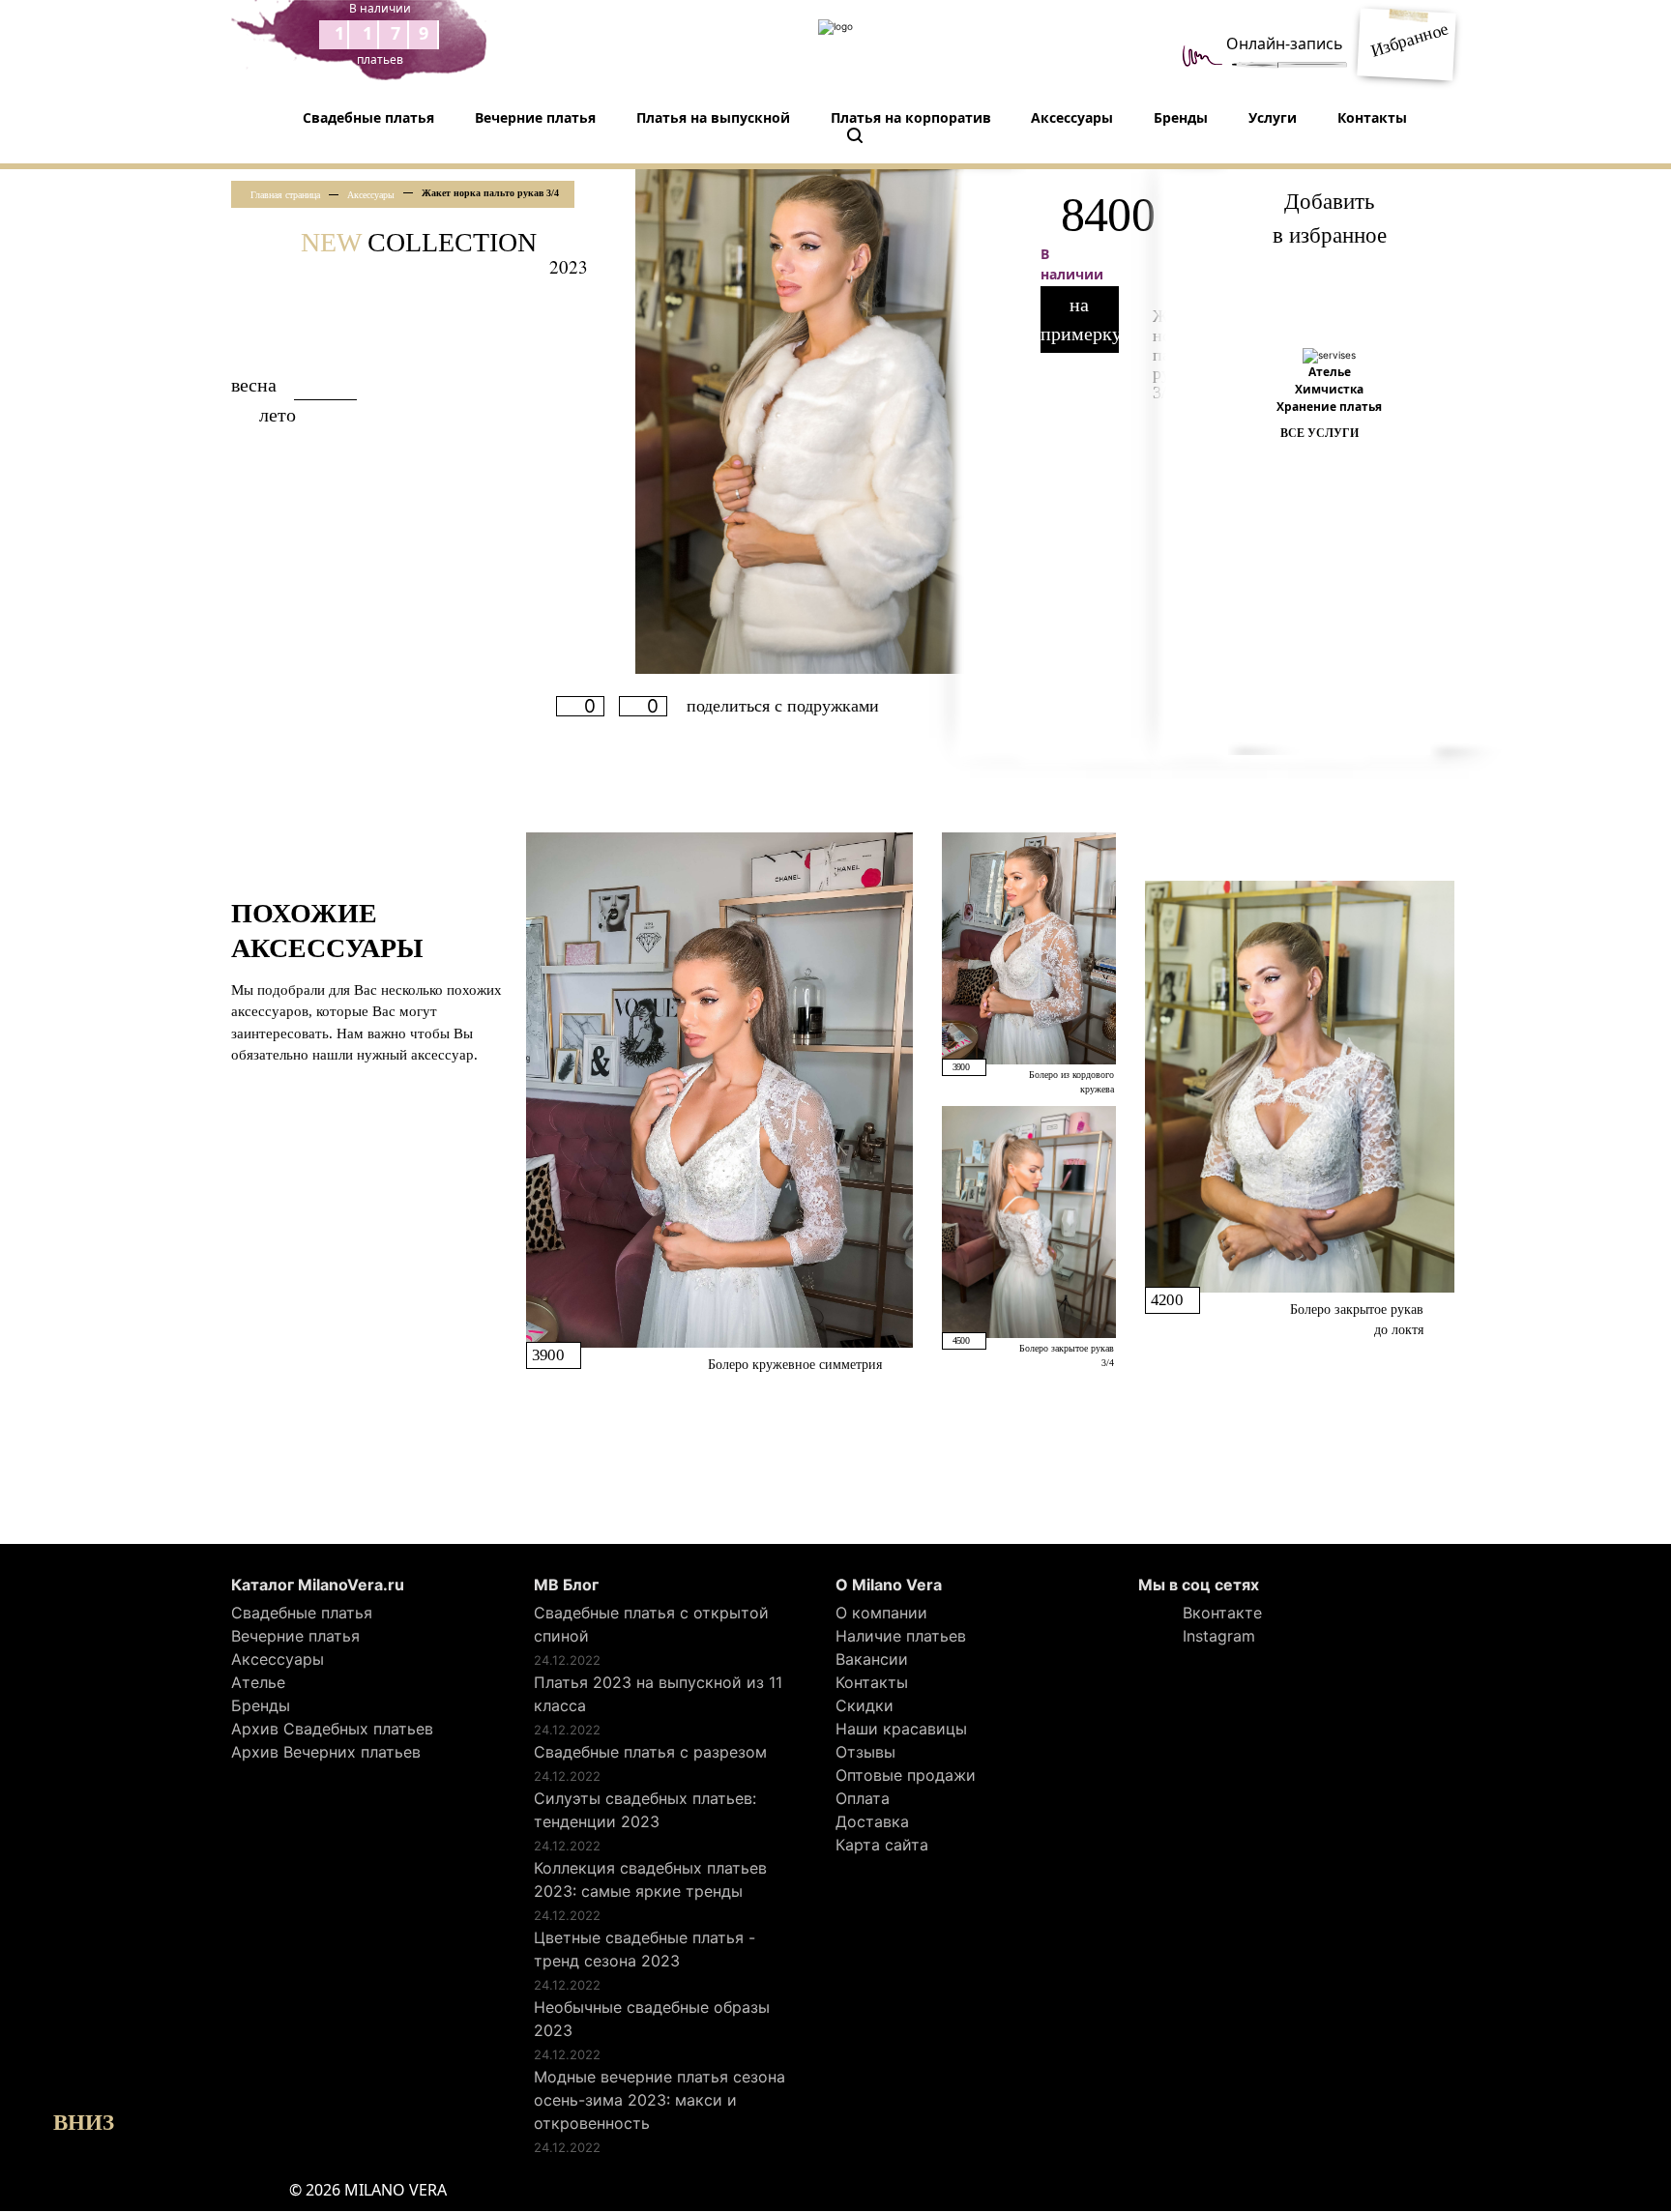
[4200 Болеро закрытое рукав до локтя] (1300, 1086)
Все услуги (1319, 433)
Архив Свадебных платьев (332, 1729)
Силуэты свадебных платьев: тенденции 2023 (645, 1810)
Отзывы (865, 1752)
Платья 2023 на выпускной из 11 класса (658, 1694)
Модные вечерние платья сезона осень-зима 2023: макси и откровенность (660, 2100)
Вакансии (872, 1659)
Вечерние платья (535, 117)
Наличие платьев (901, 1636)
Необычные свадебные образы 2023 (652, 2019)
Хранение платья (1329, 407)
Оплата (863, 1798)
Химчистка (1329, 389)
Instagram (1217, 1636)
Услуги (1273, 117)
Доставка (872, 1821)
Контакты (1372, 117)
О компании (881, 1613)
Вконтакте (1220, 1613)
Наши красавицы (901, 1729)
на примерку (1080, 319)
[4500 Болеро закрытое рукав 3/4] (1029, 1220)
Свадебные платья (368, 117)
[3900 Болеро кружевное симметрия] (719, 1089)
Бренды (1181, 117)
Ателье (1330, 372)
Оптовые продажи (906, 1775)
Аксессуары (1072, 117)
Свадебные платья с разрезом (650, 1752)
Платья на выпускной (713, 117)
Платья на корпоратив (911, 117)
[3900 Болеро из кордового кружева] (1029, 947)
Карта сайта (882, 1845)
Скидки (865, 1705)
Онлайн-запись (1285, 44)
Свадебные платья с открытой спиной (651, 1624)
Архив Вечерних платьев (326, 1752)
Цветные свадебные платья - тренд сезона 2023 (645, 1949)
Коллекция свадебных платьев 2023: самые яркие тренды (650, 1879)
